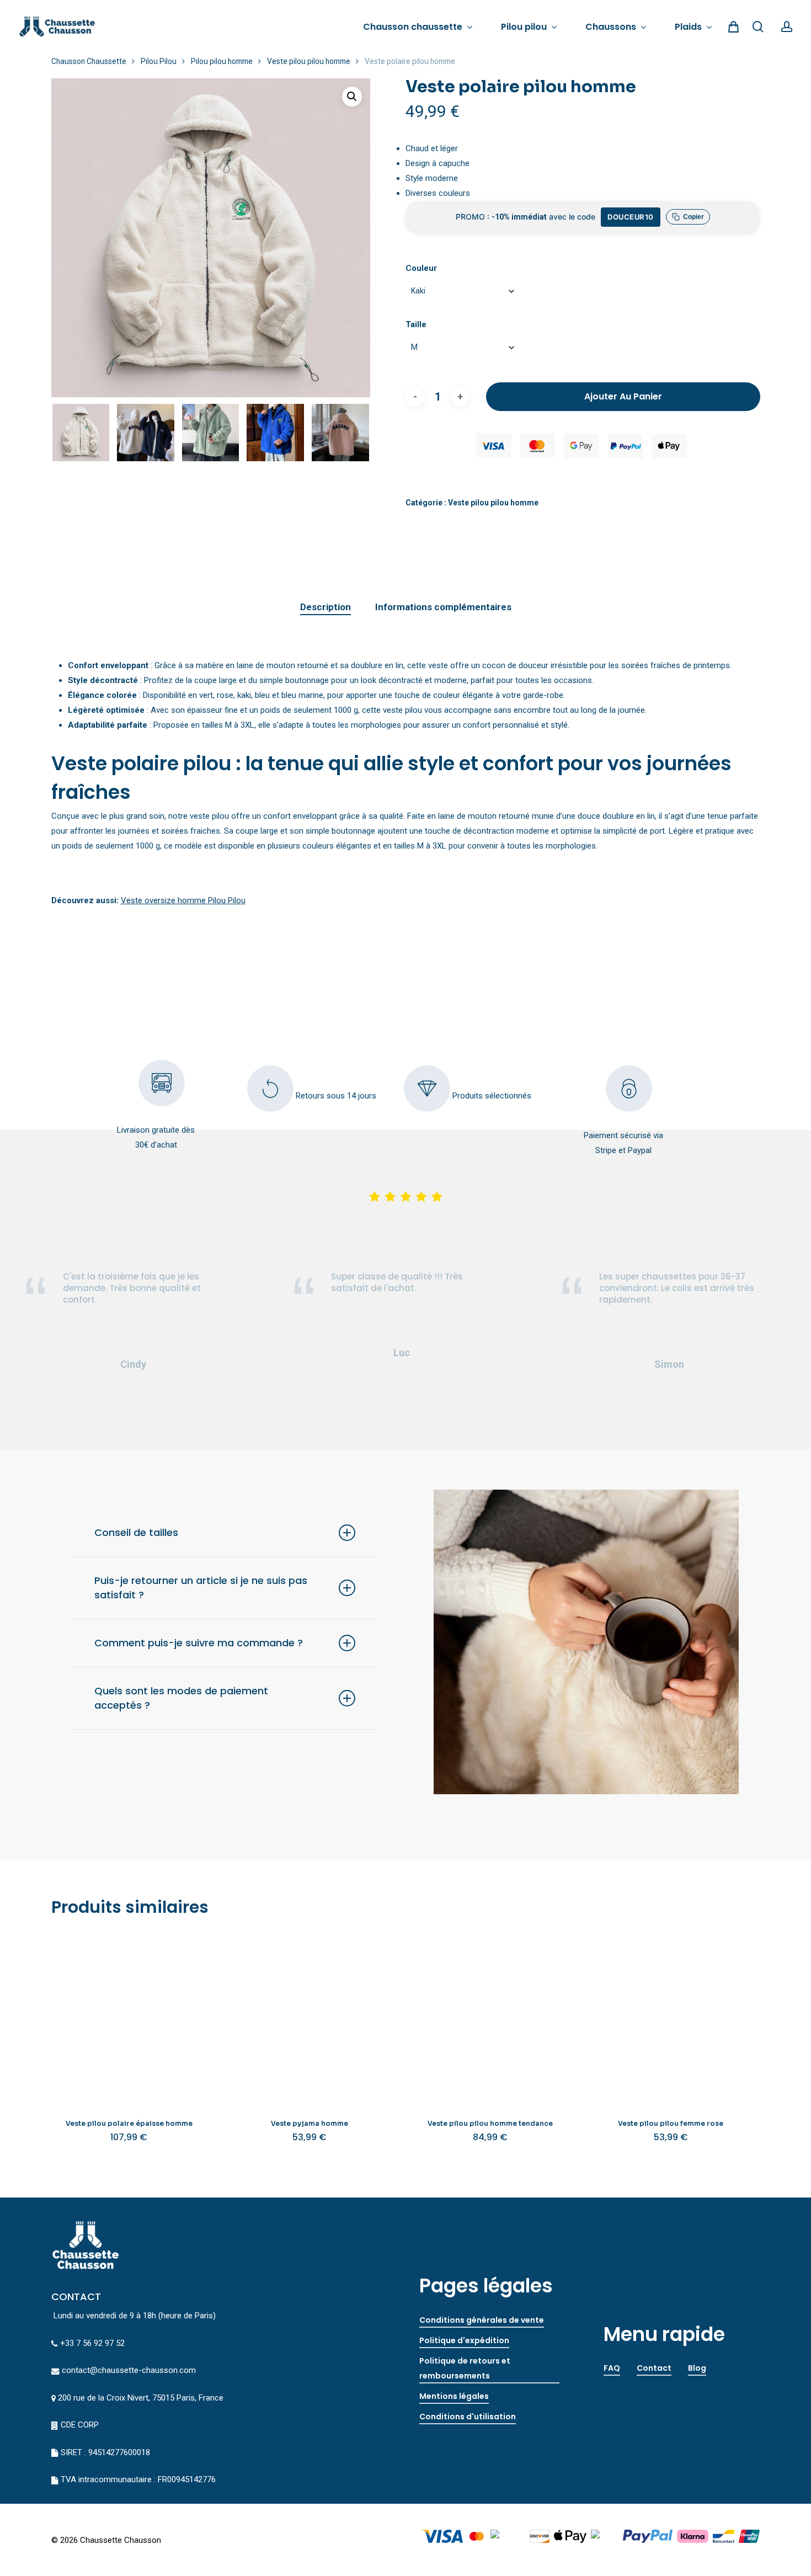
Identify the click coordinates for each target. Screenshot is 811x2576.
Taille (416, 324)
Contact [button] (654, 2368)
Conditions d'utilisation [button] (468, 2417)
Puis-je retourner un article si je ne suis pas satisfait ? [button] (201, 1588)
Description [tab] (326, 607)
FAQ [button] (612, 2368)
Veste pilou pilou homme (309, 61)
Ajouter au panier (623, 396)
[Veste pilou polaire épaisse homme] (129, 2015)
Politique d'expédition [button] (464, 2340)
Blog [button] (697, 2368)
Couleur (421, 268)
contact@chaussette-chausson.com (129, 2370)
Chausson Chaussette (89, 61)
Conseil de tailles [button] (136, 1532)
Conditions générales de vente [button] (482, 2320)
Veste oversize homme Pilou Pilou (183, 900)
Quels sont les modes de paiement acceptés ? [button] (181, 1698)
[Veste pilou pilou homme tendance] (490, 2015)
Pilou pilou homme (222, 61)
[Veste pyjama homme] (310, 2015)
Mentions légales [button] (454, 2396)
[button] (352, 97)
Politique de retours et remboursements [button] (465, 2368)
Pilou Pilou (159, 61)
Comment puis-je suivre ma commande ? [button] (199, 1643)
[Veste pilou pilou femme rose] (671, 2015)
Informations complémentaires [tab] (443, 607)
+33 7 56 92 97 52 (92, 2343)
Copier (693, 217)
